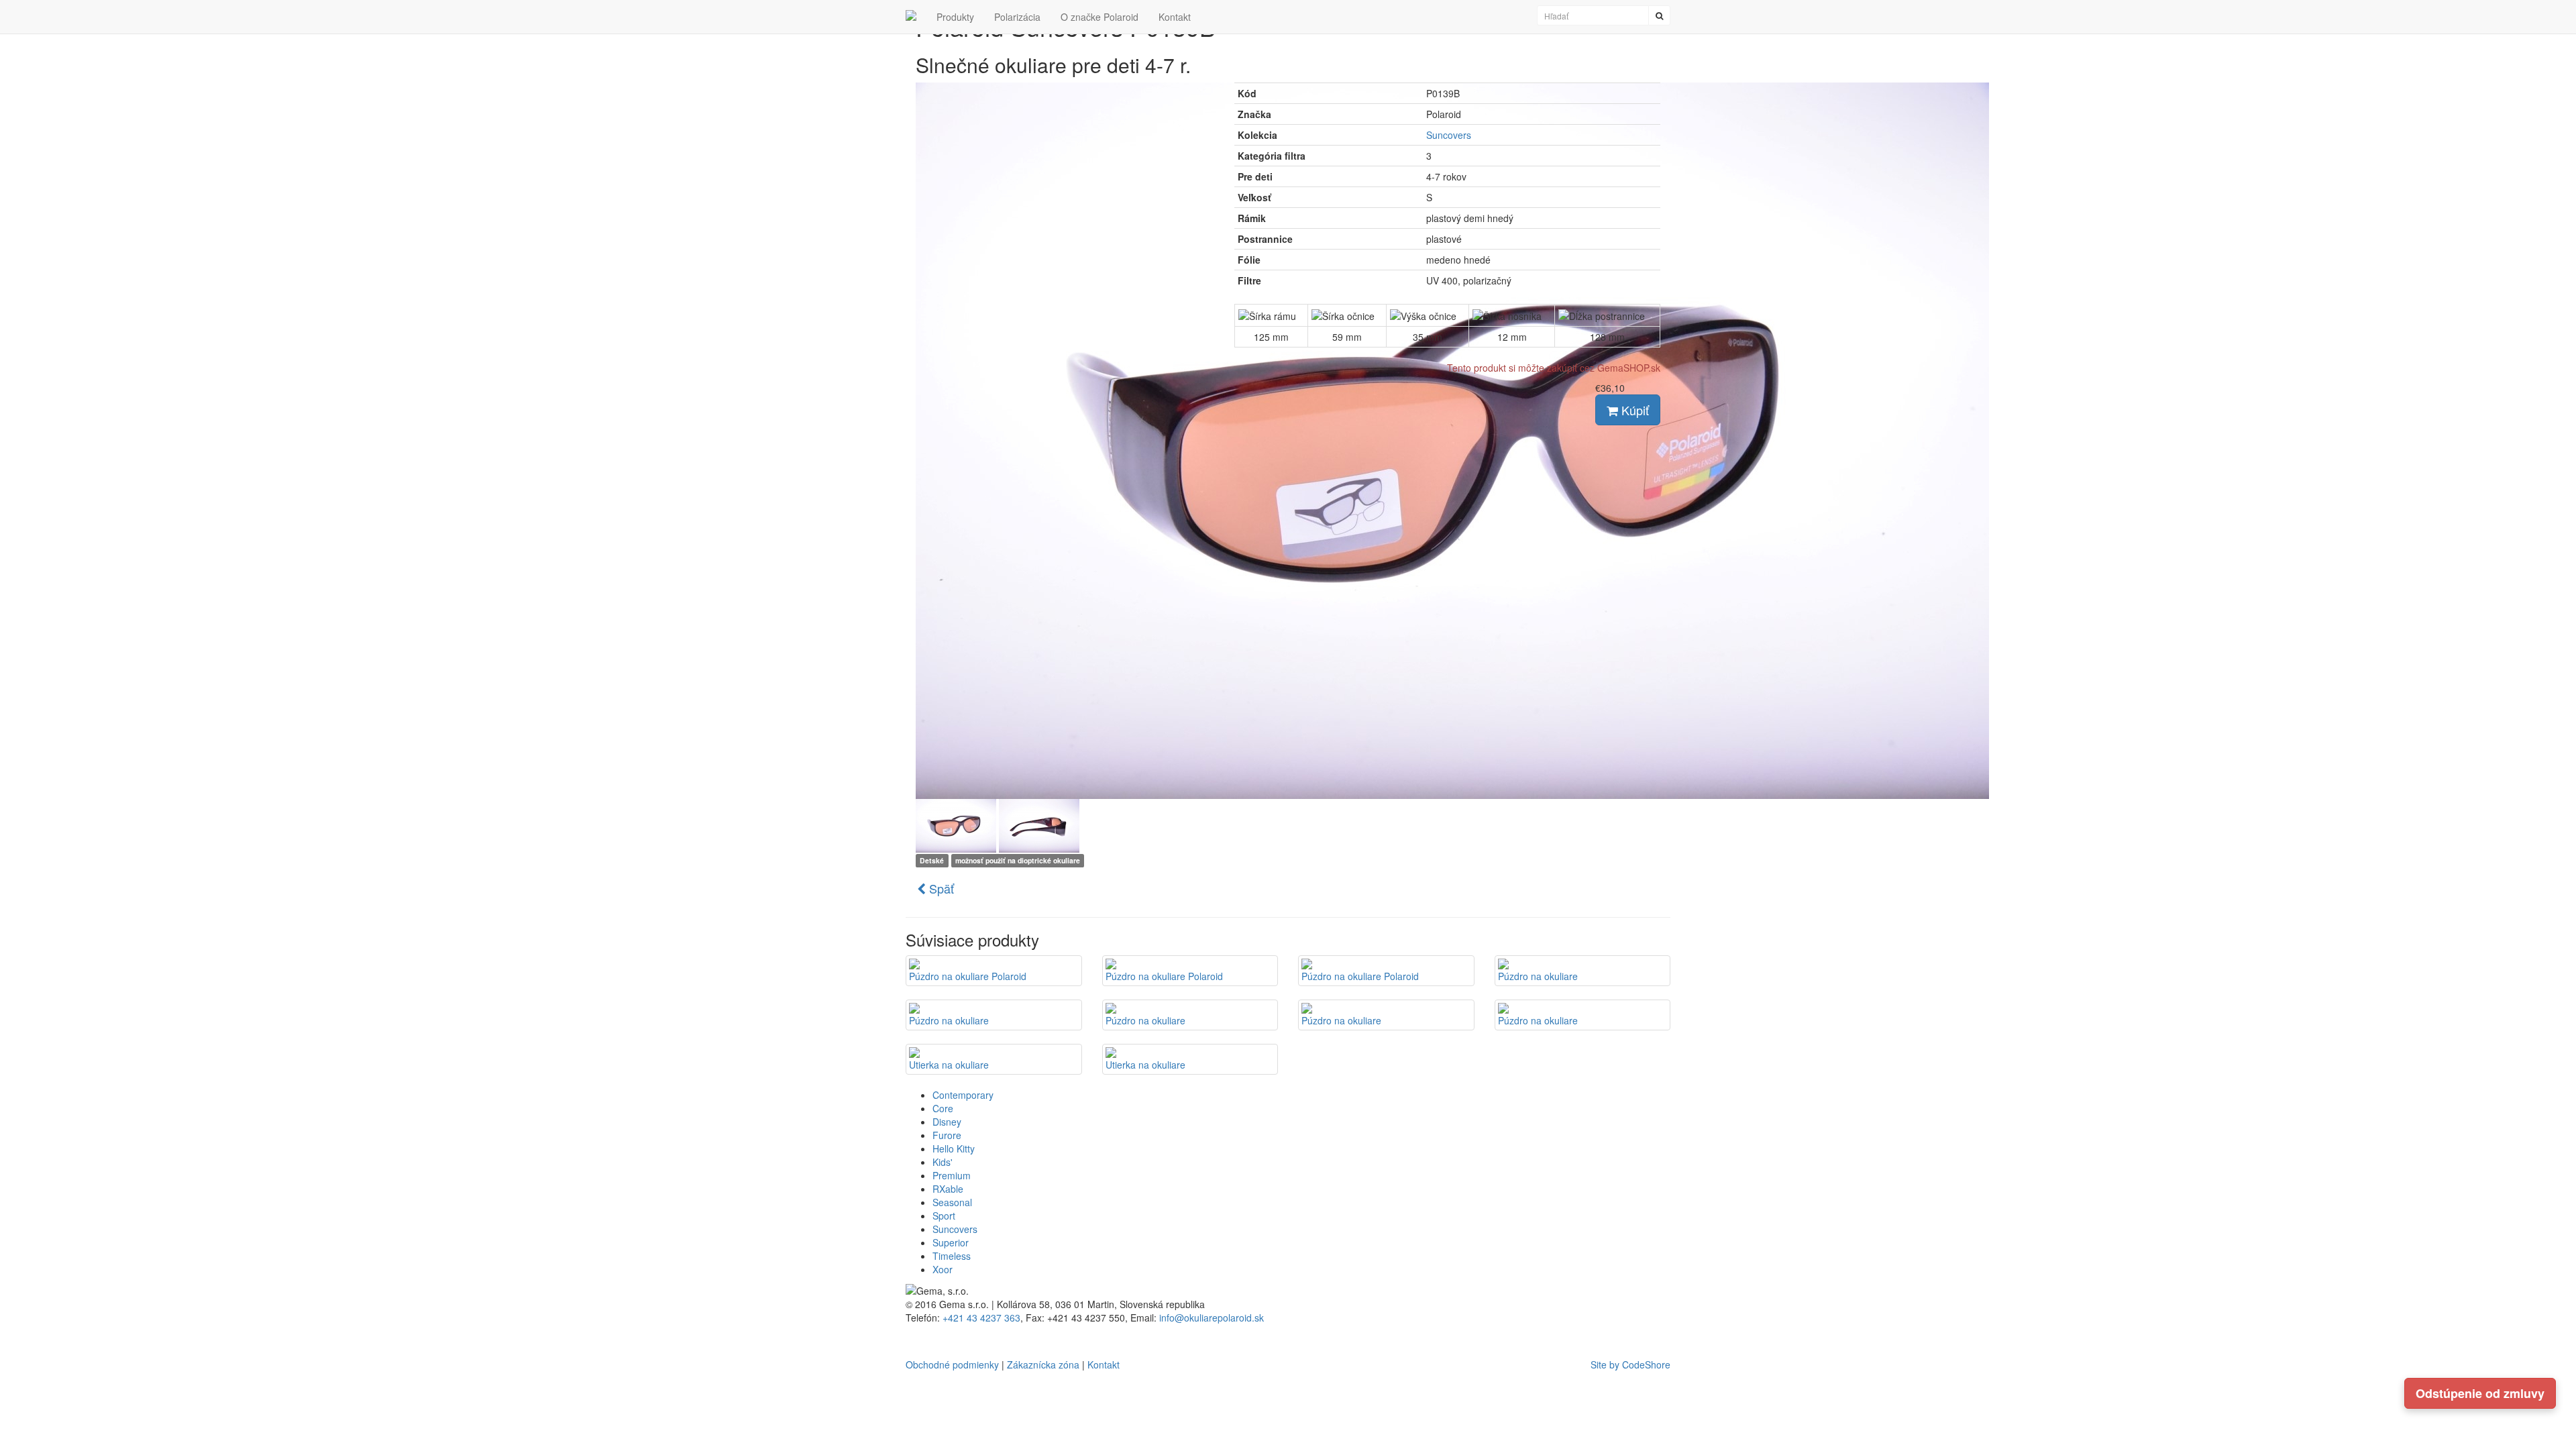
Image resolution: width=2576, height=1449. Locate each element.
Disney (947, 1122)
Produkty (955, 17)
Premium (952, 1175)
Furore (947, 1135)
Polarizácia (1017, 17)
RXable (948, 1189)
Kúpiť (1633, 410)
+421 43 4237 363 (981, 1318)
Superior (951, 1242)
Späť (940, 888)
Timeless (952, 1256)
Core (943, 1108)
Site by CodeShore (1630, 1364)
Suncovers (1449, 135)
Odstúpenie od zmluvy (2480, 1393)
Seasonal (952, 1202)
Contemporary (963, 1095)
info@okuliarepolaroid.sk (1212, 1318)
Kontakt (1175, 17)
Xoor (943, 1269)
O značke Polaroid (1099, 17)
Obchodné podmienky (952, 1364)
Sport (944, 1216)
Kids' (943, 1162)
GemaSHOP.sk (1629, 368)
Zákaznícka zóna (1043, 1364)
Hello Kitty (954, 1148)
